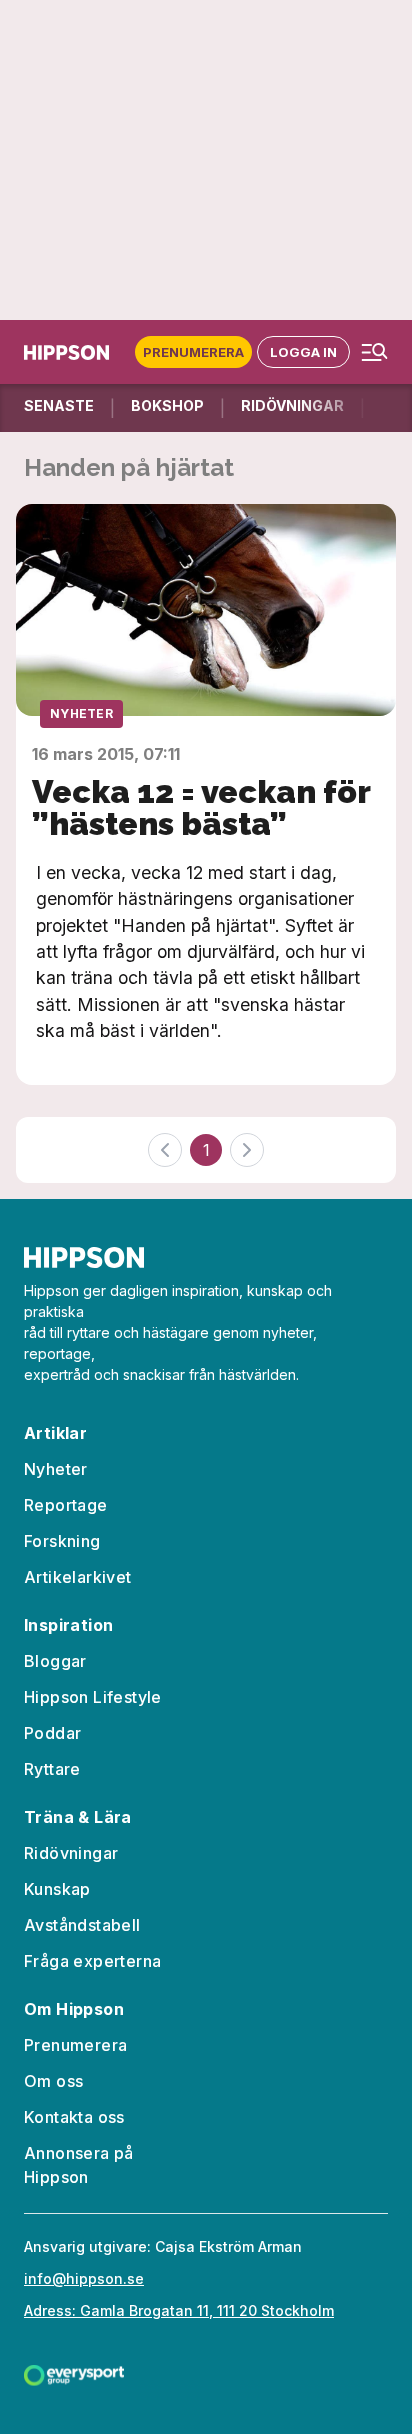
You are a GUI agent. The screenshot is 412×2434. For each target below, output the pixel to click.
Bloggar (55, 1661)
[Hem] (70, 352)
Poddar (52, 1733)
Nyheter (81, 713)
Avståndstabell (82, 1925)
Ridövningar (71, 1853)
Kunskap (57, 1889)
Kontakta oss (74, 2117)
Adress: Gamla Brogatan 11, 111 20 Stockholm (179, 2310)
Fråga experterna (92, 1961)
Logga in (303, 352)
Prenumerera (193, 352)
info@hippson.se (84, 2278)
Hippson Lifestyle (93, 1697)
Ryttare (52, 1769)
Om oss (53, 2081)
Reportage (66, 1505)
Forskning (62, 1541)
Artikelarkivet (78, 1577)
